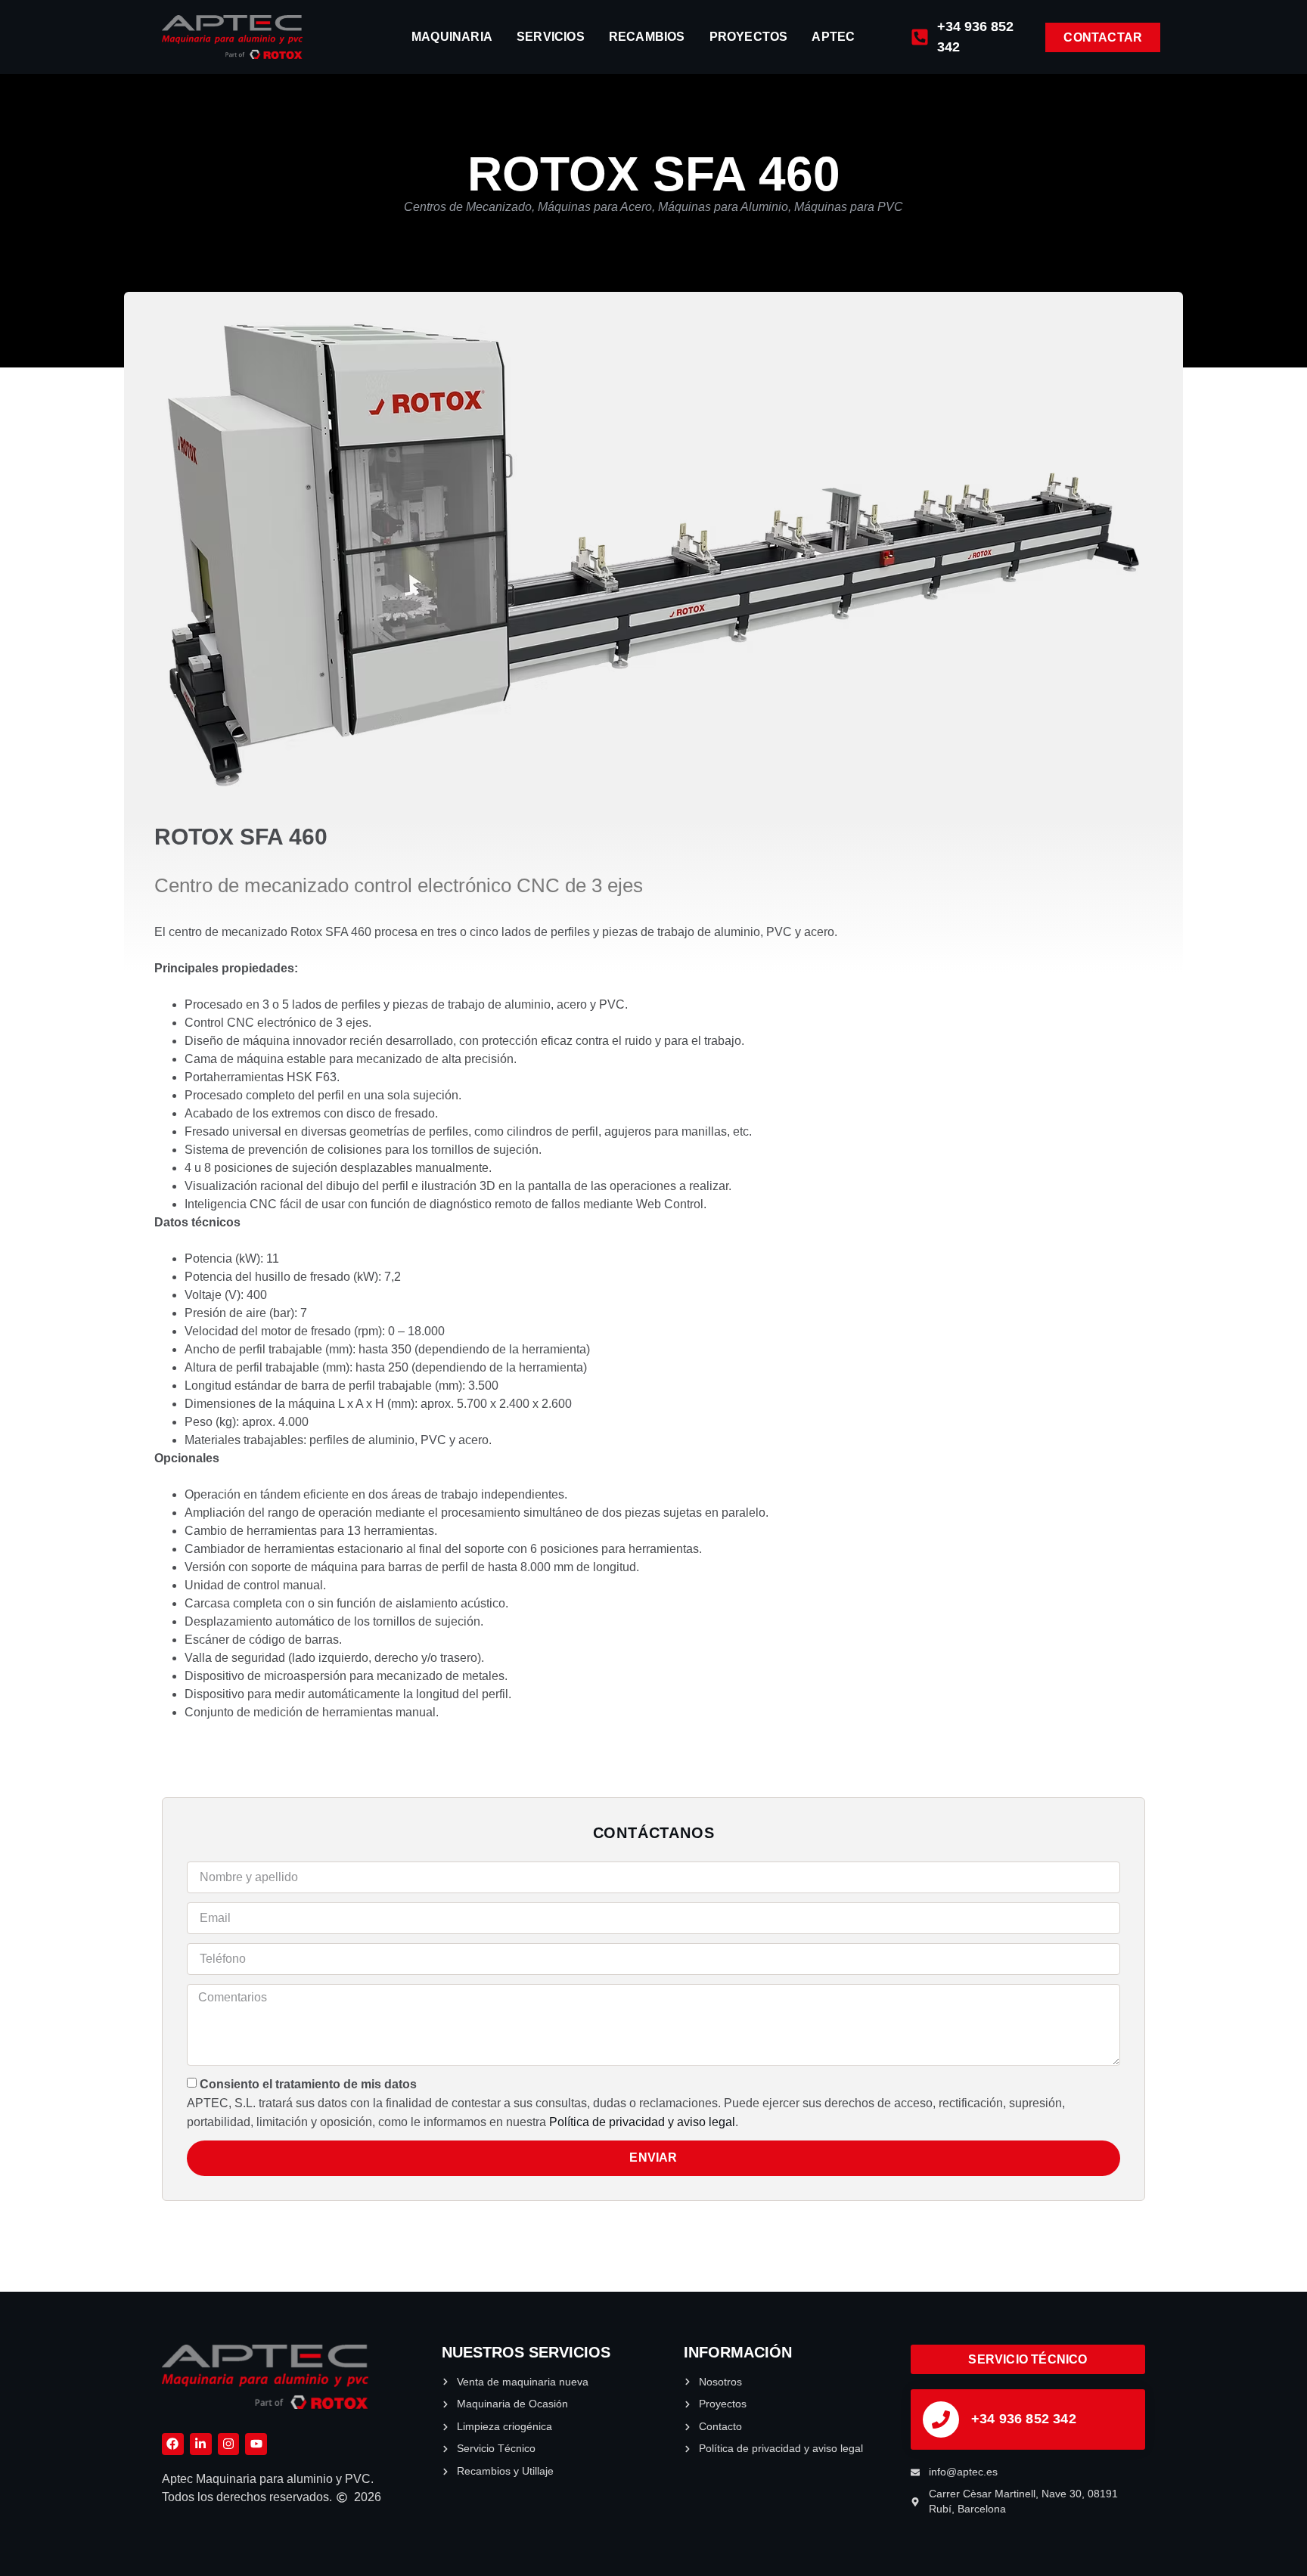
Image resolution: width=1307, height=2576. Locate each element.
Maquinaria (452, 37)
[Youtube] (256, 2444)
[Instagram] (229, 2444)
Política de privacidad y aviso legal (642, 2122)
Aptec (833, 37)
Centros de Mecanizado (468, 207)
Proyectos (749, 37)
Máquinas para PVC (849, 207)
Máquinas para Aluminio (723, 207)
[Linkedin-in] (201, 2444)
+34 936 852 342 (1024, 2419)
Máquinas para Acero (595, 207)
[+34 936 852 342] (941, 2419)
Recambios (647, 37)
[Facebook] (173, 2444)
